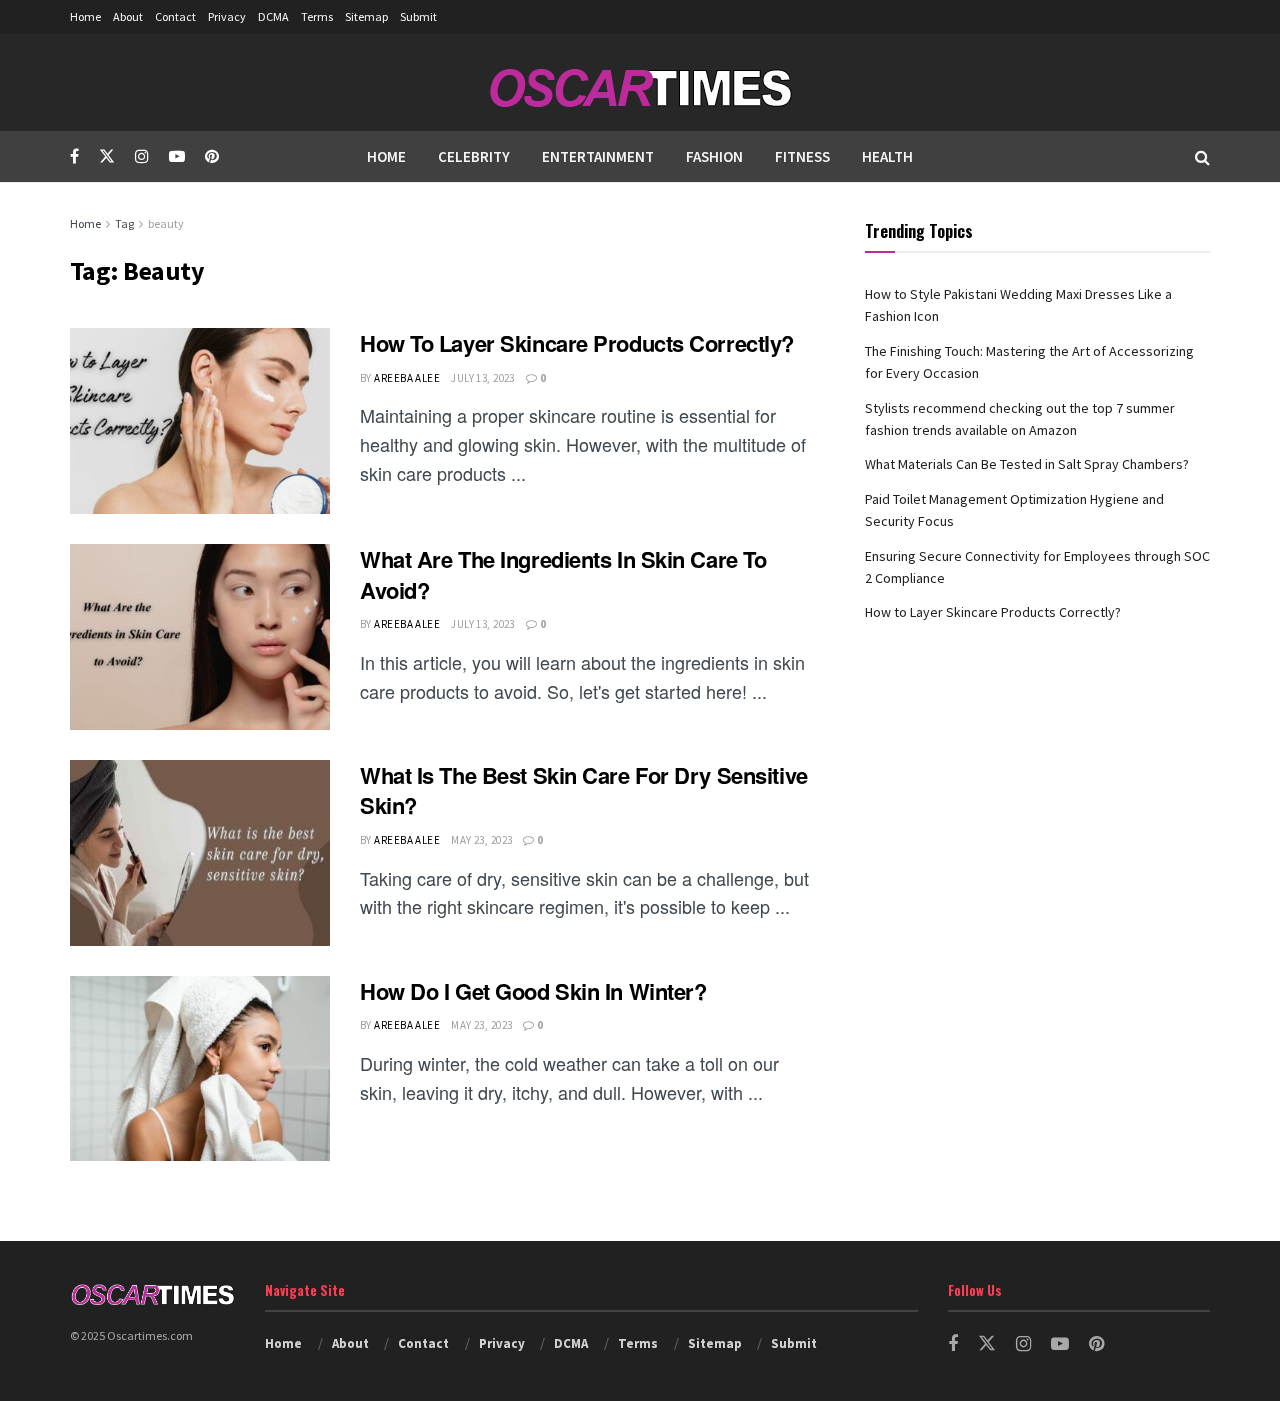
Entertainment (598, 156)
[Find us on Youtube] (177, 156)
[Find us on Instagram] (142, 156)
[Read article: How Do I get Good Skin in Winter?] (200, 1069)
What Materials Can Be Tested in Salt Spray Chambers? (1027, 464)
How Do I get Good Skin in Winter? (533, 991)
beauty (166, 223)
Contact (175, 16)
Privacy (227, 16)
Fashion (714, 156)
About (128, 16)
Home (85, 16)
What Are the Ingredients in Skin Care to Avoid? (563, 574)
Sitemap (366, 16)
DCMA (273, 16)
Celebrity (474, 156)
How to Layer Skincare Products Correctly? (577, 343)
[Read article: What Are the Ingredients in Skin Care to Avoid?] (200, 637)
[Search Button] (1202, 157)
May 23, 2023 (481, 840)
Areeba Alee (407, 378)
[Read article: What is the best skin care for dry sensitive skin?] (200, 853)
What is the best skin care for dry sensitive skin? (584, 790)
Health (887, 156)
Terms (317, 16)
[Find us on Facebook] (74, 156)
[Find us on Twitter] (107, 156)
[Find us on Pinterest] (212, 156)
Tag (124, 223)
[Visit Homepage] (640, 82)
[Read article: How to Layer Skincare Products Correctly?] (200, 421)
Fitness (802, 156)
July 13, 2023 (483, 378)
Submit (418, 16)
